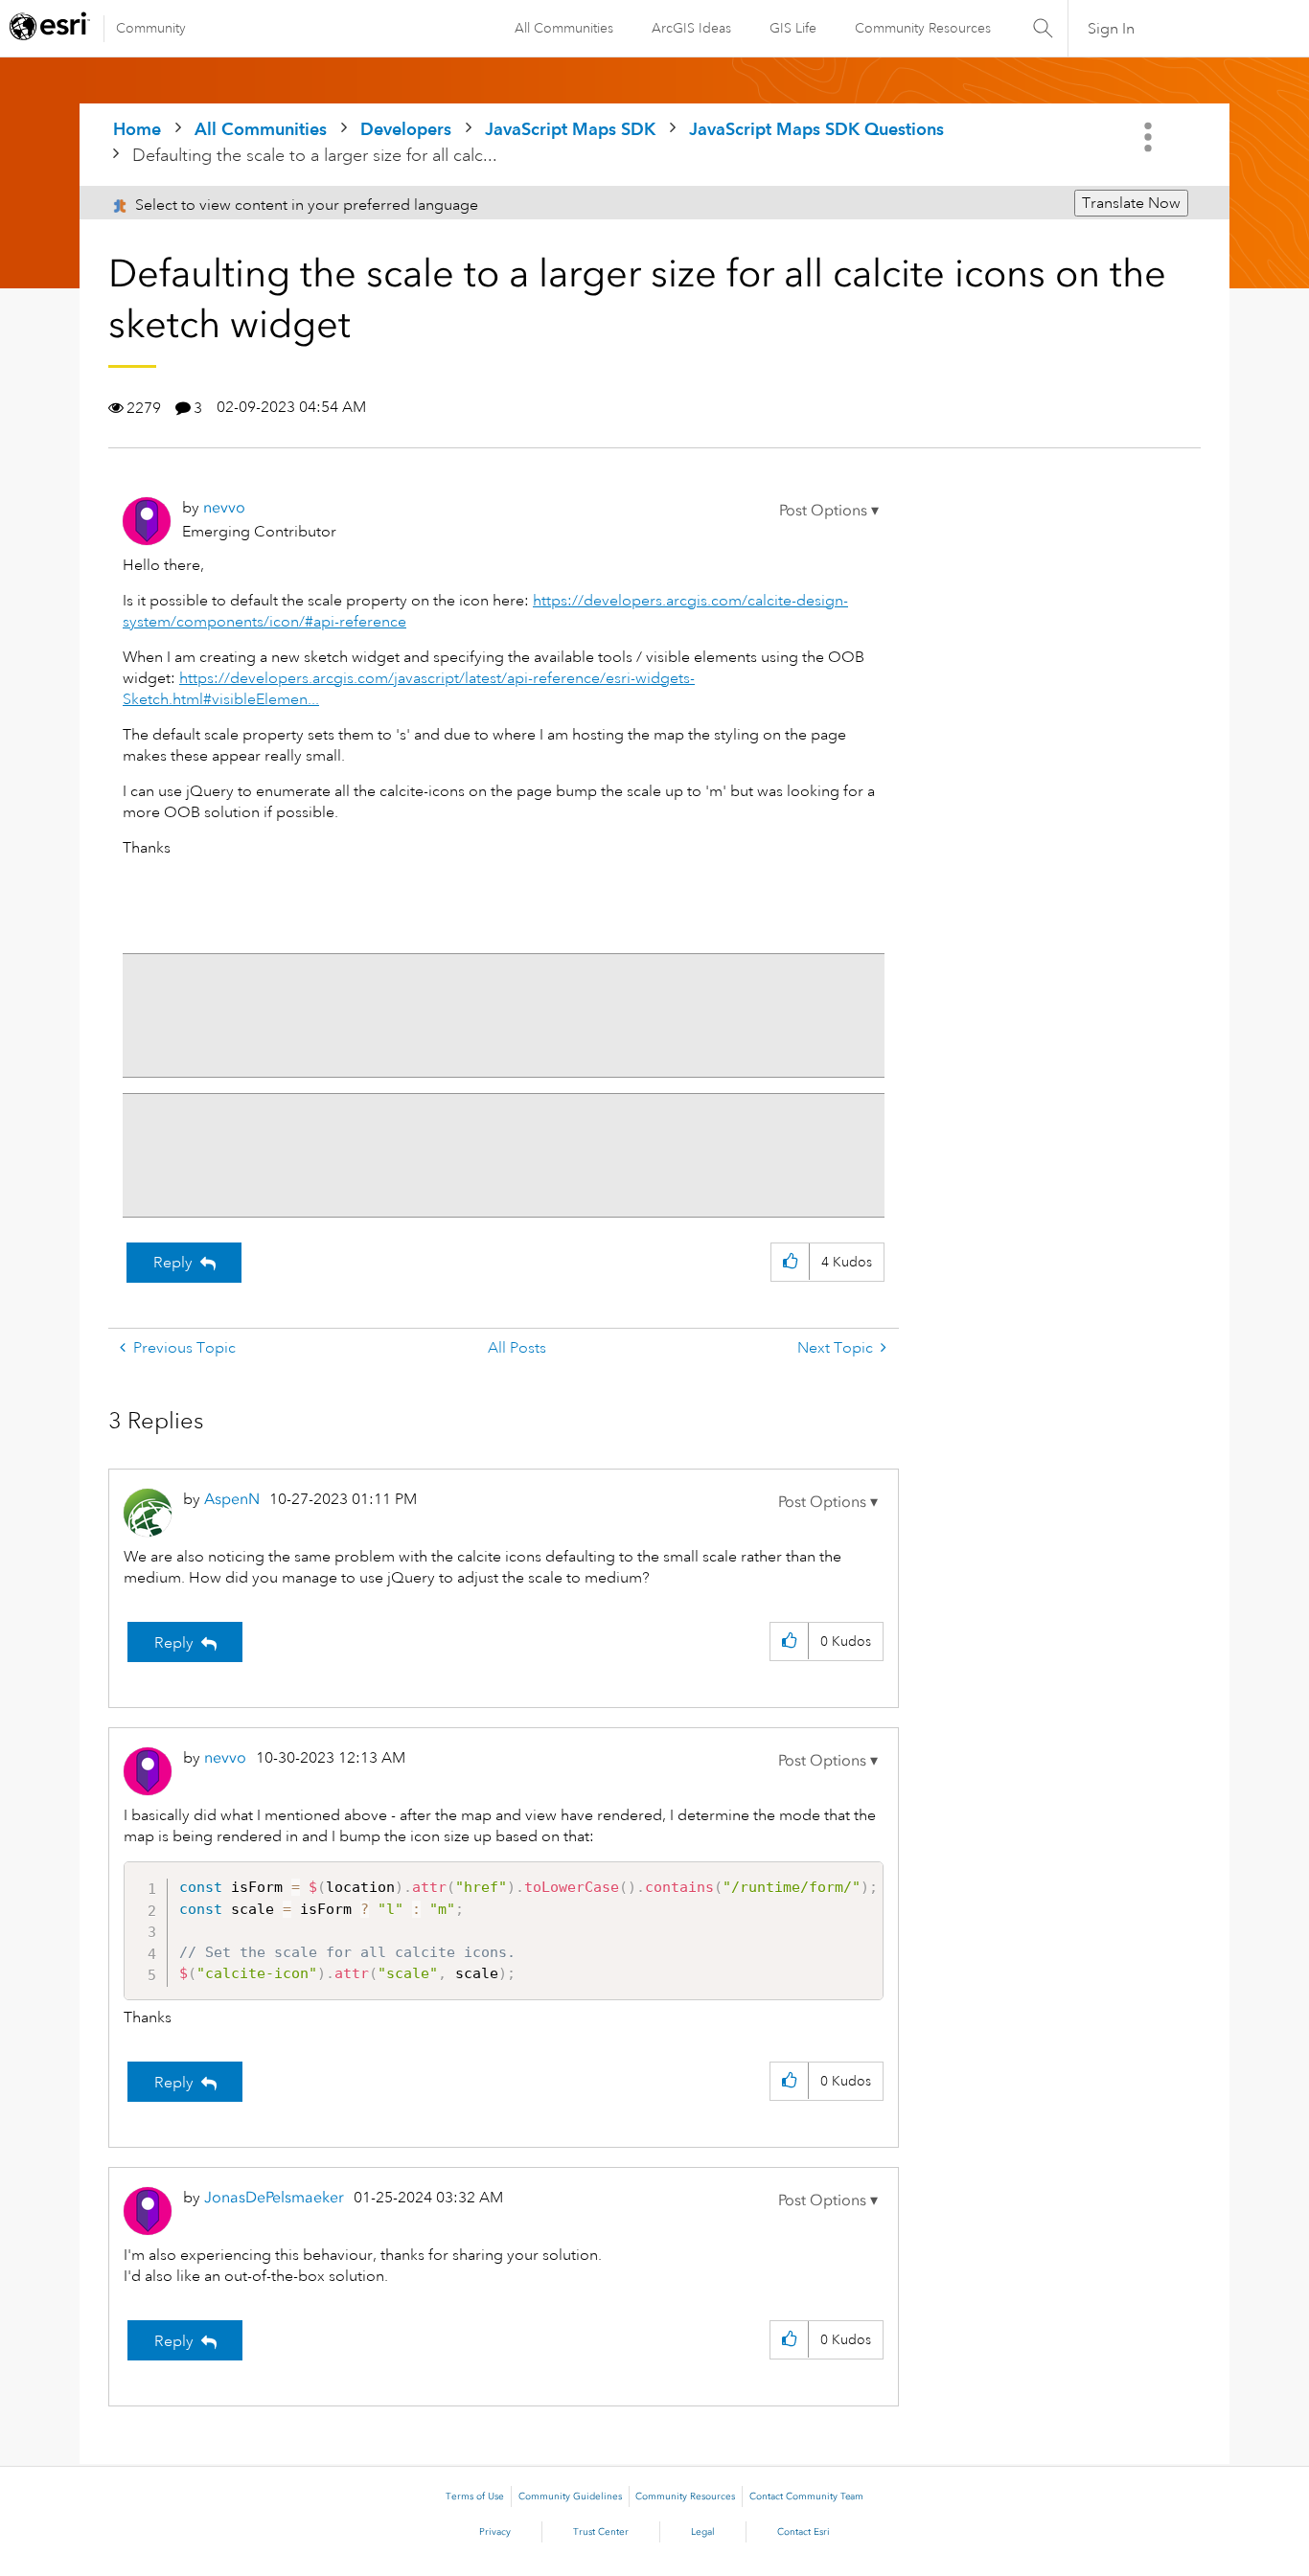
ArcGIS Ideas (691, 28)
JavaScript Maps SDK (570, 129)
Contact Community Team (806, 2496)
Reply (173, 1263)
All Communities (564, 28)
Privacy (495, 2532)
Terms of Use (475, 2496)
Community (151, 28)
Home (137, 129)
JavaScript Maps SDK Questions (816, 129)
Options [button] (1150, 137)
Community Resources (923, 28)
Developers (406, 129)
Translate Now (1131, 203)
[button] (829, 511)
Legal (703, 2532)
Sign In (1111, 29)
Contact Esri (804, 2532)
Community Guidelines (570, 2496)
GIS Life (793, 28)
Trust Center (601, 2532)
